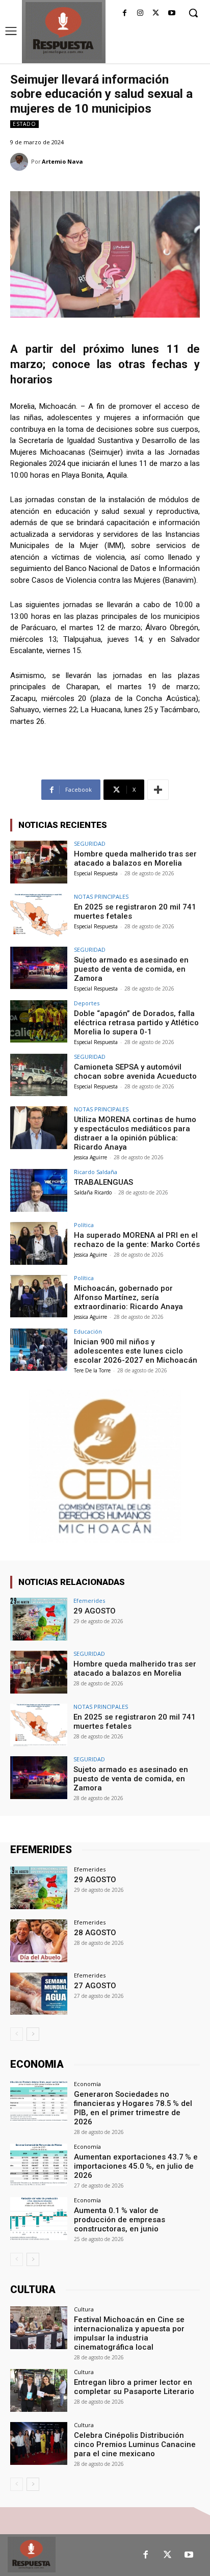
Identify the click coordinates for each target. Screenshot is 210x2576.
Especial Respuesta (96, 873)
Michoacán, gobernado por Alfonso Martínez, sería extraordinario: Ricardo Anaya (128, 1297)
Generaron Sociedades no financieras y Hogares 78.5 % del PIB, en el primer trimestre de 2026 (133, 2108)
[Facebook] (125, 14)
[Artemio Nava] (21, 162)
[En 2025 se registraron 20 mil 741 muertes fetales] (39, 915)
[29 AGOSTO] (39, 1619)
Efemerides (89, 1601)
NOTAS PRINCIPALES (101, 896)
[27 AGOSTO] (39, 1994)
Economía (87, 2084)
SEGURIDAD (90, 843)
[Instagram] (140, 14)
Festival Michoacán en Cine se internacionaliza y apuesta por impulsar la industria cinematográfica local (129, 2333)
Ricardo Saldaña (96, 1172)
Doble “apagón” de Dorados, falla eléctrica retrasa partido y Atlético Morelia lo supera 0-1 (136, 1023)
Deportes (87, 1003)
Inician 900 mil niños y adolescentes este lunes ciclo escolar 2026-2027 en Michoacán (136, 1351)
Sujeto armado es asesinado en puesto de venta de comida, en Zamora (131, 969)
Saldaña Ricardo (93, 1192)
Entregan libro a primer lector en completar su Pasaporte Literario (134, 2387)
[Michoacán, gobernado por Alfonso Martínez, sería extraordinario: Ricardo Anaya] (39, 1296)
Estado (24, 124)
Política (84, 1225)
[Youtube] (172, 14)
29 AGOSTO (95, 1611)
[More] (158, 790)
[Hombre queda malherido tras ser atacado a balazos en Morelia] (39, 862)
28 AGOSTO (95, 1933)
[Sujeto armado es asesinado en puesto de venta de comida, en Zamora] (39, 968)
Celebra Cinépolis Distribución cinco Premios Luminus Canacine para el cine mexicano (135, 2444)
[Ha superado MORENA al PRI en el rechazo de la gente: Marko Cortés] (39, 1243)
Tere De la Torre (92, 1370)
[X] (156, 14)
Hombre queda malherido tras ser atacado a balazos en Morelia (135, 858)
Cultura (84, 2309)
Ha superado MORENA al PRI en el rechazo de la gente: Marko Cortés (137, 1240)
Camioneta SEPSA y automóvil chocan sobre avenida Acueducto (135, 1072)
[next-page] (33, 2034)
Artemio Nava (62, 161)
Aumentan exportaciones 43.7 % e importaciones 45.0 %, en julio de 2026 (136, 2166)
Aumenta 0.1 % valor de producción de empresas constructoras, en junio (120, 2220)
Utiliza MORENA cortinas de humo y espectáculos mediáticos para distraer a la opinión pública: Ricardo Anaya (135, 1133)
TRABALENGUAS (103, 1182)
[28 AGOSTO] (39, 1941)
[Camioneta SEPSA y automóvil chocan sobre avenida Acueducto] (39, 1075)
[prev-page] (17, 2034)
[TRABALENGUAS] (39, 1190)
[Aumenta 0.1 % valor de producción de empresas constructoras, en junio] (39, 2219)
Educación (88, 1331)
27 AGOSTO (95, 1986)
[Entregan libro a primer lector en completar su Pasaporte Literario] (39, 2390)
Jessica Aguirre (90, 1157)
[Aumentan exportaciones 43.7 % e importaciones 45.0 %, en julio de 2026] (39, 2165)
